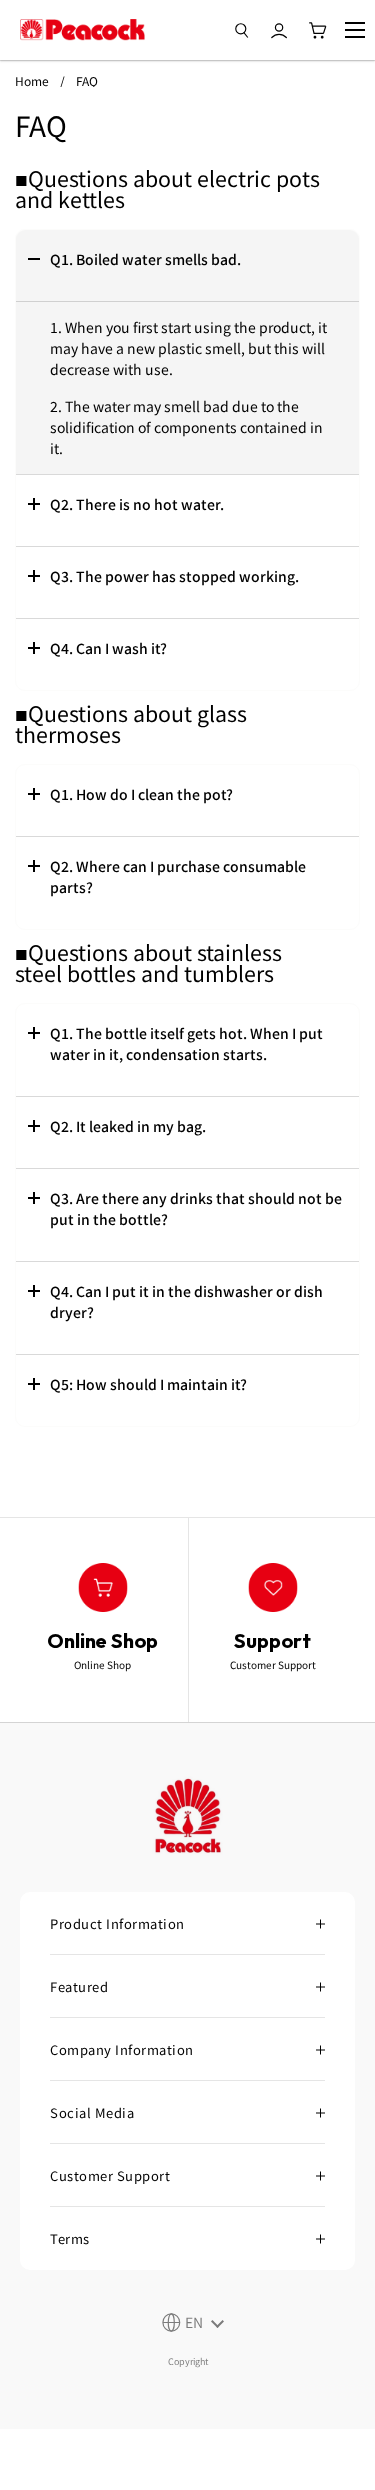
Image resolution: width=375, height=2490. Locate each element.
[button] (187, 265)
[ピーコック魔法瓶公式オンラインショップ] (82, 30)
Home (32, 80)
